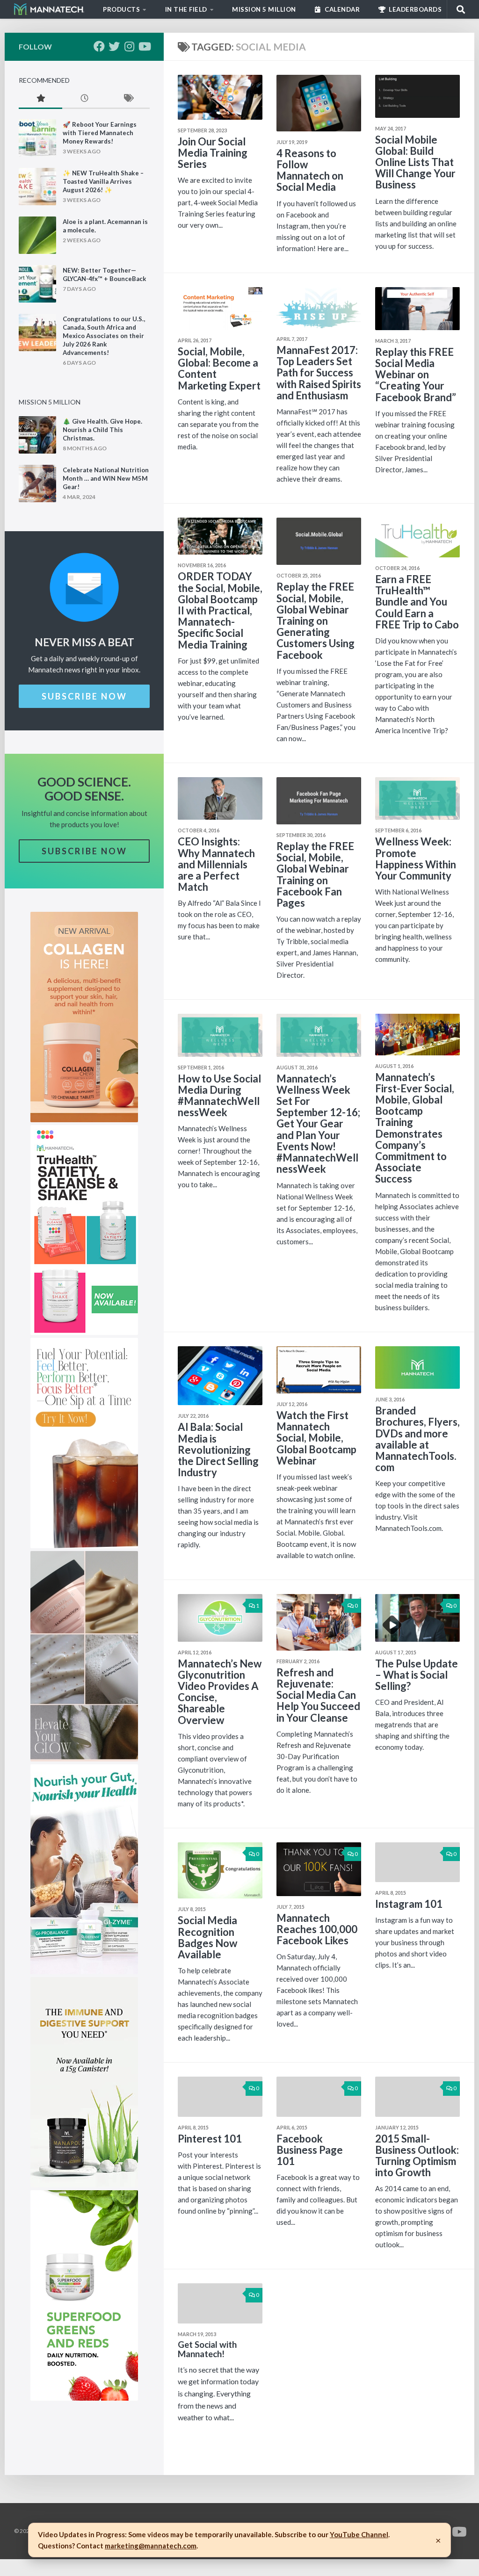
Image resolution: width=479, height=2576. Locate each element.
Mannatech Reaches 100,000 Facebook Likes (317, 1929)
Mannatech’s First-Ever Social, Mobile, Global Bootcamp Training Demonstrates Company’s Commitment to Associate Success (415, 1128)
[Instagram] (129, 46)
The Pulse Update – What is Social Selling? (417, 1675)
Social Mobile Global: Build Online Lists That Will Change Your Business (415, 162)
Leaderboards (415, 9)
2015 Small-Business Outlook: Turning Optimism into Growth (417, 2156)
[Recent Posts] (84, 99)
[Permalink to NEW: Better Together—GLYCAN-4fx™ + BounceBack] (37, 284)
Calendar (342, 9)
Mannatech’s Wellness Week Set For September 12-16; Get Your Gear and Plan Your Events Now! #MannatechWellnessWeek (318, 1124)
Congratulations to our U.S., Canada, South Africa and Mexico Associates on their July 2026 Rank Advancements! (104, 336)
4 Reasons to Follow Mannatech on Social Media (310, 170)
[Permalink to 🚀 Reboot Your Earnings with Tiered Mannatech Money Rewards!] (37, 138)
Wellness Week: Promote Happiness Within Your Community (416, 859)
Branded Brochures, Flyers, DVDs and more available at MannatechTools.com (417, 1439)
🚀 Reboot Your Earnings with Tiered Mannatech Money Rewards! (100, 133)
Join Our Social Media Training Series (213, 153)
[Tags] (128, 99)
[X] (114, 46)
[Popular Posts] (40, 99)
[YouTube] (144, 46)
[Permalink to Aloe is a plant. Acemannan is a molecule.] (37, 235)
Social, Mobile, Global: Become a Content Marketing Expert (219, 368)
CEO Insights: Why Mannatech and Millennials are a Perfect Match (216, 864)
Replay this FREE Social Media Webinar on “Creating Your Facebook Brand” (416, 375)
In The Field (186, 9)
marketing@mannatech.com (151, 2546)
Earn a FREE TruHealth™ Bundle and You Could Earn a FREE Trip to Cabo (417, 602)
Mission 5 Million (264, 9)
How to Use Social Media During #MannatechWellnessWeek (219, 1096)
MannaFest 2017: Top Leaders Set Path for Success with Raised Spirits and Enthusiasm (319, 373)
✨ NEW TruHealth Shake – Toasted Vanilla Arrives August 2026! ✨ (103, 181)
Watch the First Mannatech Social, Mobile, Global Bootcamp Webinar (316, 1438)
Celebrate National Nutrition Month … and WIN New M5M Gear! (106, 478)
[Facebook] (99, 46)
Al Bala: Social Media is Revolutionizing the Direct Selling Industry (218, 1450)
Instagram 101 (409, 1904)
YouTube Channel (359, 2534)
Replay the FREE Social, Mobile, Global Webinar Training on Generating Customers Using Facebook (316, 621)
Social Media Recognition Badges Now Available (207, 1937)
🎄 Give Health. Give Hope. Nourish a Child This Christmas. (102, 430)
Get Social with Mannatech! (207, 2349)
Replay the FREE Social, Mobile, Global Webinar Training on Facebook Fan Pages (315, 874)
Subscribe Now (84, 696)
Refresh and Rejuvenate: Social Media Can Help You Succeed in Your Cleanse (318, 1695)
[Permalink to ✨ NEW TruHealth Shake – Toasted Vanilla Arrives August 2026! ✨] (37, 187)
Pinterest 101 (210, 2139)
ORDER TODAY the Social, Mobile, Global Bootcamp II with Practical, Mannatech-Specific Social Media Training (220, 610)
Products (121, 9)
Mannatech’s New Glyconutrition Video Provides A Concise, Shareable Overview (220, 1692)
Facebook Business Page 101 (310, 2150)
